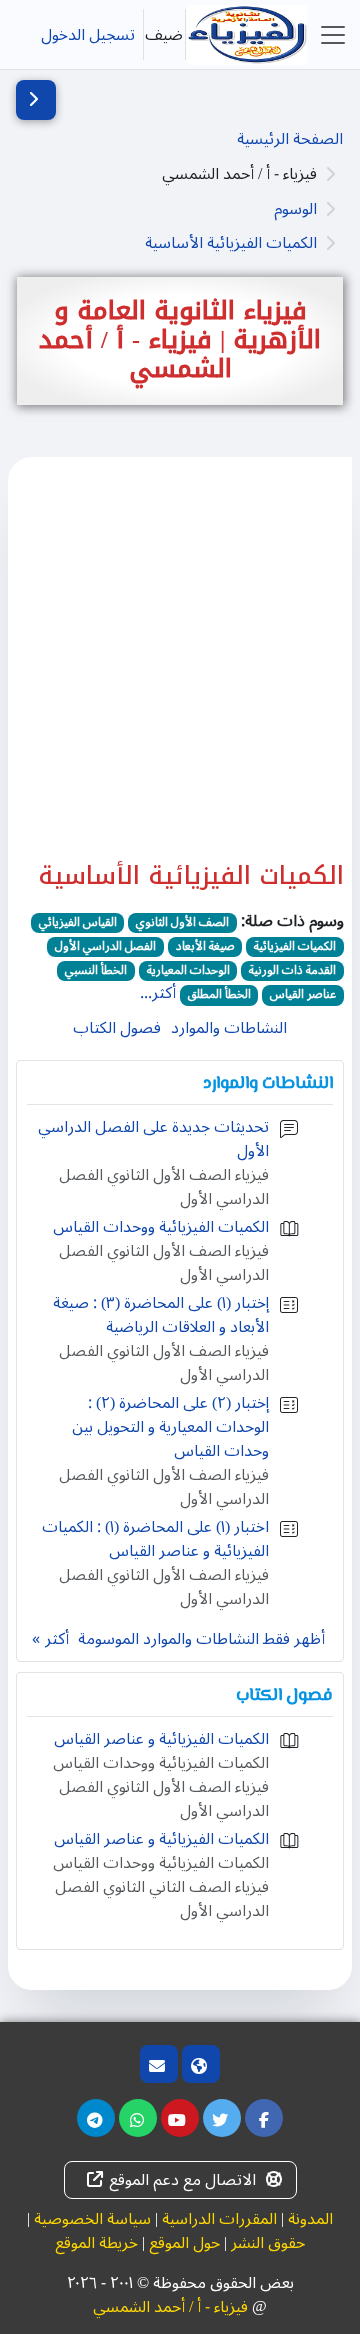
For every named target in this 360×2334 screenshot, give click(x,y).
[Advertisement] (180, 671)
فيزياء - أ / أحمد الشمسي (170, 2307)
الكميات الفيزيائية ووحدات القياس (161, 1227)
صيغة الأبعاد (205, 947)
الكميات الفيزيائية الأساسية (231, 243)
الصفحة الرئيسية (290, 139)
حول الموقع (184, 2243)
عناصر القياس (303, 995)
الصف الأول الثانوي (182, 923)
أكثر (57, 1639)
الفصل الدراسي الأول (105, 947)
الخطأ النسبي (96, 971)
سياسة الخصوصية (92, 2219)
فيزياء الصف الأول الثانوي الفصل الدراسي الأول (164, 1187)
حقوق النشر (268, 2243)
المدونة (310, 2219)
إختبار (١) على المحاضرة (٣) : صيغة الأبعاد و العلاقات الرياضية (161, 1315)
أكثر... (158, 993)
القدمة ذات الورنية (292, 971)
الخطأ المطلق (219, 995)
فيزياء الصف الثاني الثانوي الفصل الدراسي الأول (162, 1899)
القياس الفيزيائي (78, 923)
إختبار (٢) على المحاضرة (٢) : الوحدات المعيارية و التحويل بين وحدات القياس (170, 1427)
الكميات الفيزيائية (295, 947)
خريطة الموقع (96, 2243)
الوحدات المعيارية (188, 971)
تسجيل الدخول (88, 35)
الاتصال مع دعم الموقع (182, 2180)
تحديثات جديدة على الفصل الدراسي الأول (153, 1139)
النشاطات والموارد (229, 1028)
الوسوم (295, 209)
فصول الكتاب (117, 1028)
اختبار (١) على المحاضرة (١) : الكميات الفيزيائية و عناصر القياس (155, 1539)
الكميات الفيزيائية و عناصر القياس (161, 1739)
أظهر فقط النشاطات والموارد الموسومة (201, 1639)
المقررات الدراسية (219, 2219)
